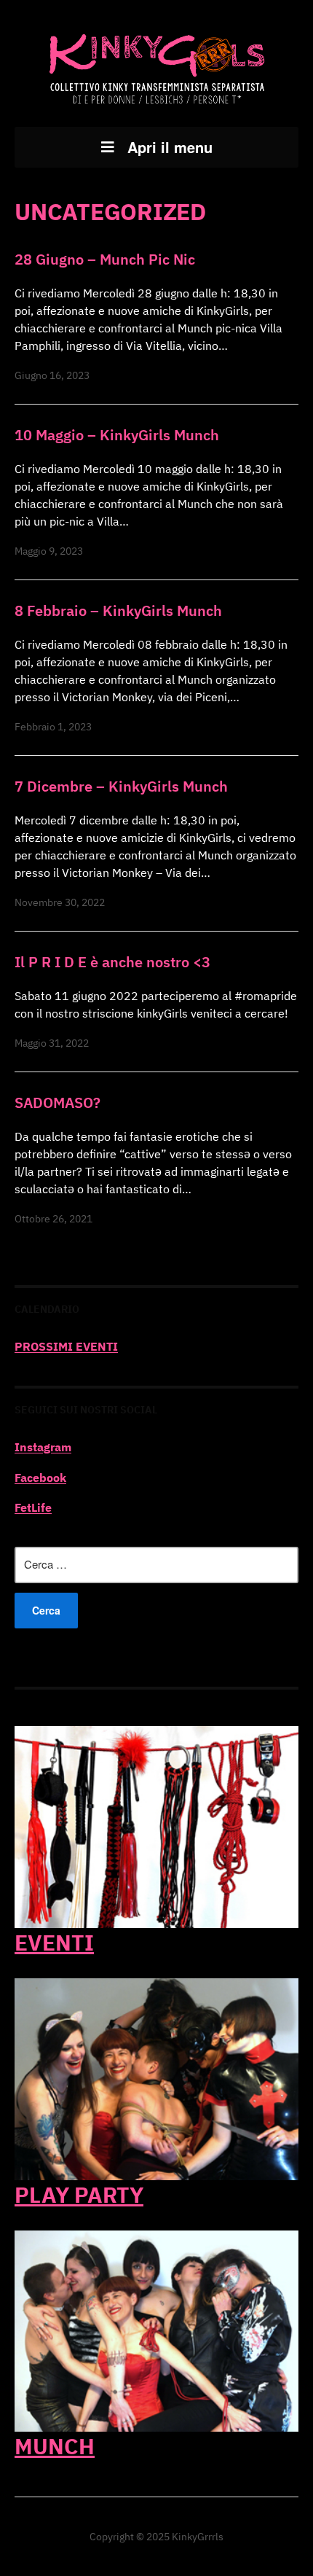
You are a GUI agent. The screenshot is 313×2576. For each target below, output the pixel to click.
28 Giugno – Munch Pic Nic (105, 259)
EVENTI (54, 1942)
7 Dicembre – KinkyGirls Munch (121, 786)
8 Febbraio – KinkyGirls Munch (118, 610)
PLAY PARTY (79, 2194)
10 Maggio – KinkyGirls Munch (117, 435)
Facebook (40, 1478)
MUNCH (55, 2446)
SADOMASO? (58, 1102)
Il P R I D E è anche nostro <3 (112, 962)
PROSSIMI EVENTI (66, 1346)
